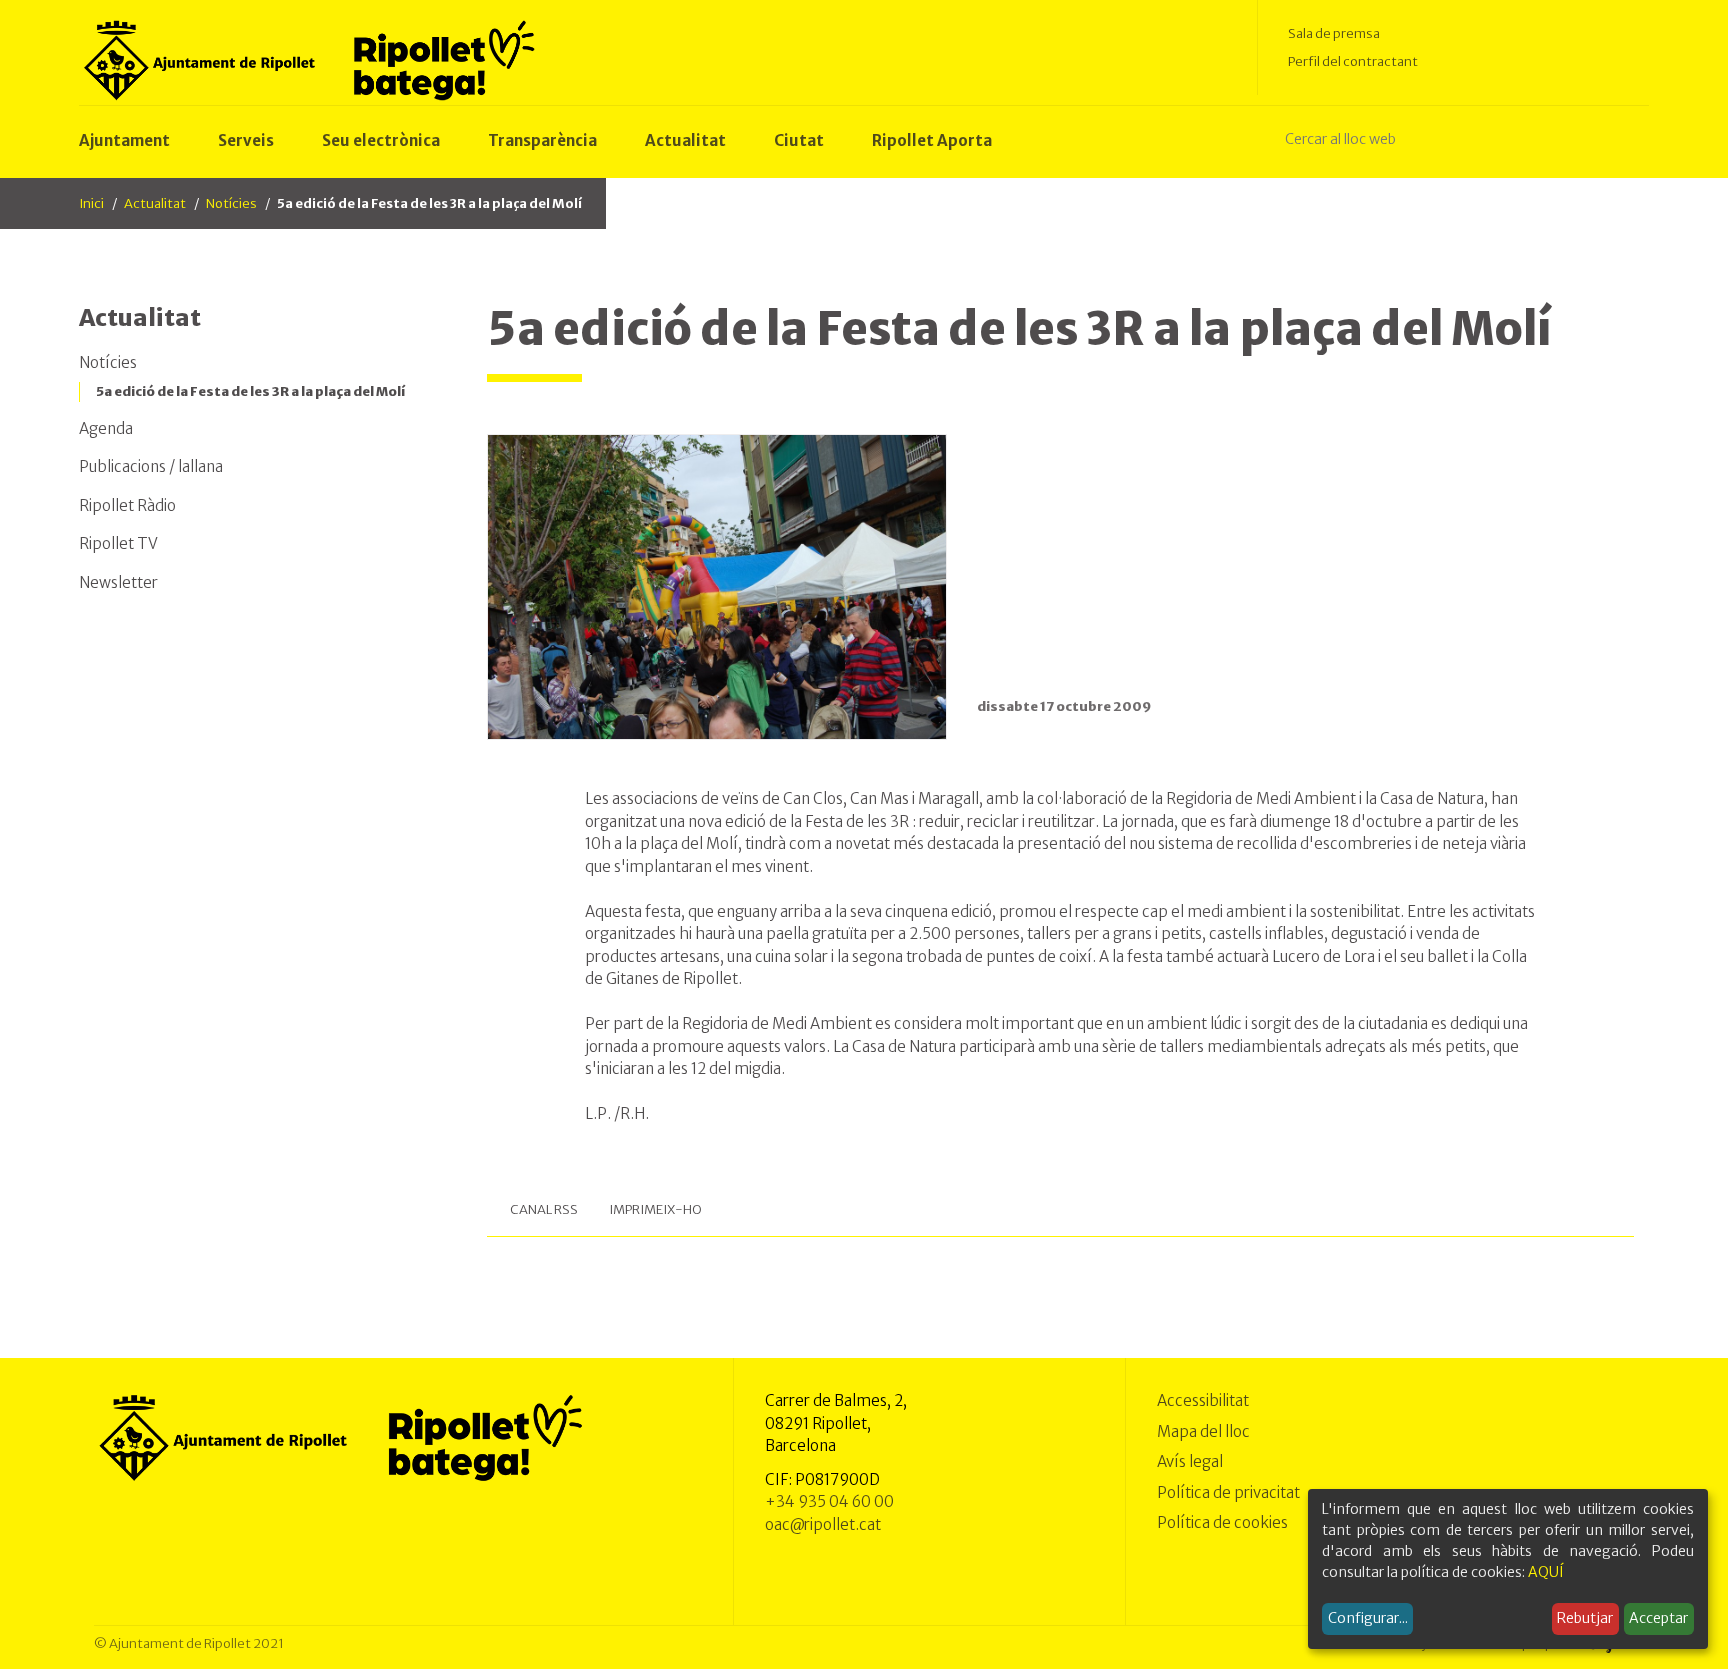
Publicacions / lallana (151, 466)
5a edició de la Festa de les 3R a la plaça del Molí (250, 391)
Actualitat (155, 203)
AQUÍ (1546, 1572)
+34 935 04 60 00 (829, 1501)
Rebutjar (1585, 1618)
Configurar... (1368, 1618)
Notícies (231, 203)
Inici (91, 203)
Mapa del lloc (1203, 1431)
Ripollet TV (118, 543)
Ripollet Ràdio (127, 505)
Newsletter (118, 582)
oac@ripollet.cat (823, 1524)
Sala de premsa (1334, 33)
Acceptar (1658, 1618)
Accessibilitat (1203, 1400)
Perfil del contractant (1353, 61)
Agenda (106, 428)
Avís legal (1190, 1461)
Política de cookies (1222, 1522)
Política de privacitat (1228, 1492)
